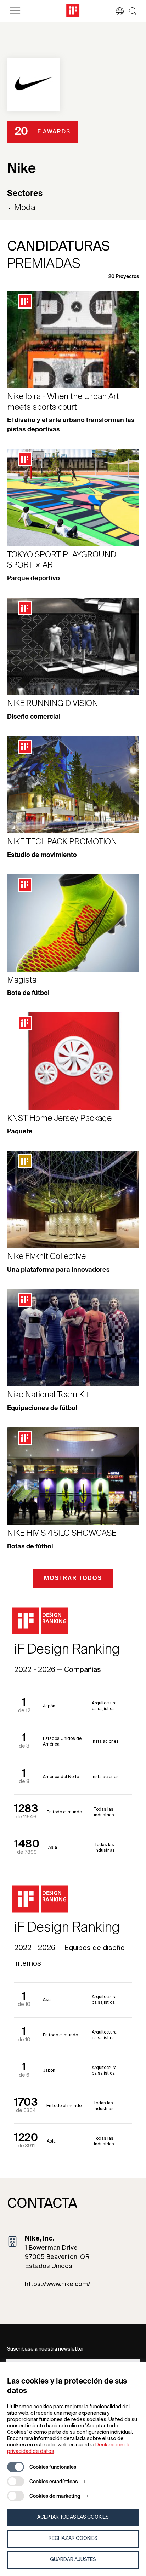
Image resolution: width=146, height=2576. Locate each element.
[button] (116, 11)
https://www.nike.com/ (58, 2284)
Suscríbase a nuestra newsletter (46, 2349)
